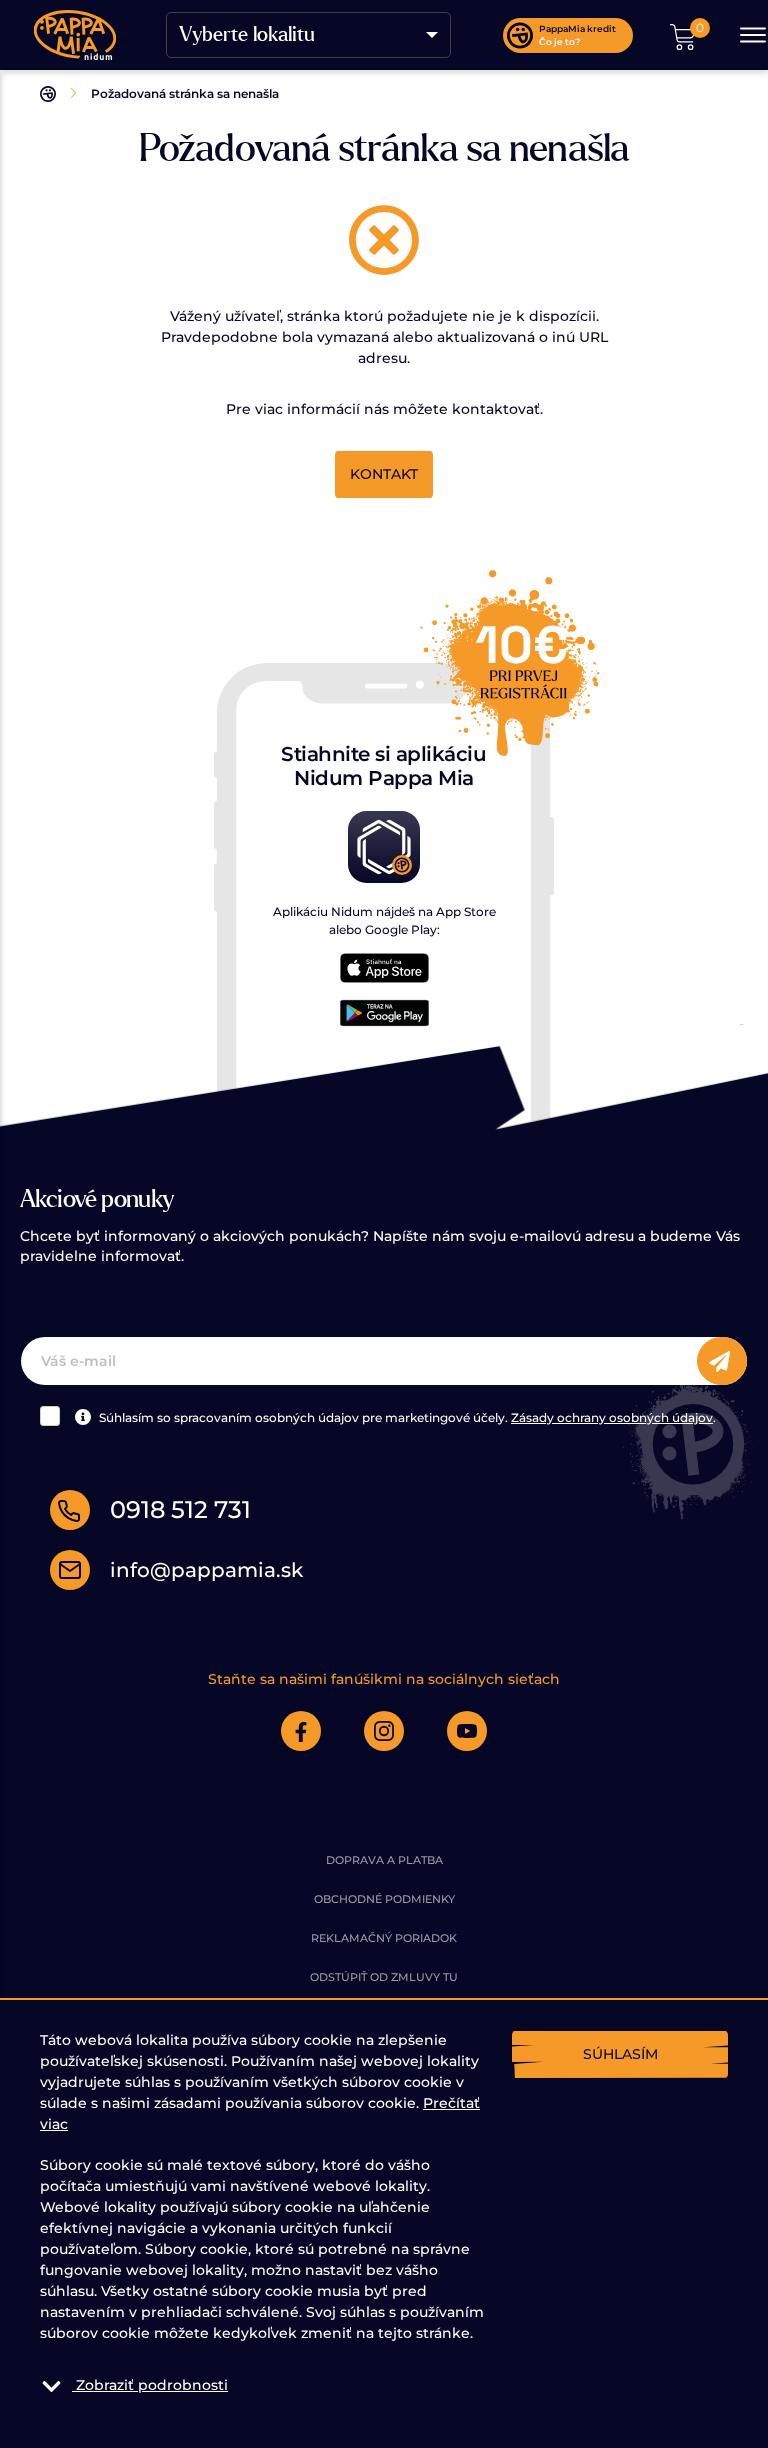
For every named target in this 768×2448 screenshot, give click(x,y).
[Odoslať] (722, 1361)
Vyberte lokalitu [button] (247, 35)
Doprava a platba (384, 1860)
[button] (683, 35)
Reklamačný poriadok (384, 1938)
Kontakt (384, 474)
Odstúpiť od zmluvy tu (384, 1977)
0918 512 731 (180, 1509)
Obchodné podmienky (384, 1899)
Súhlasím (620, 2054)
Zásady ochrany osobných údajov (612, 1417)
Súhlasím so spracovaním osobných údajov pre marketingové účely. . (406, 1417)
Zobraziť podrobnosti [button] (152, 2385)
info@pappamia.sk (206, 1570)
